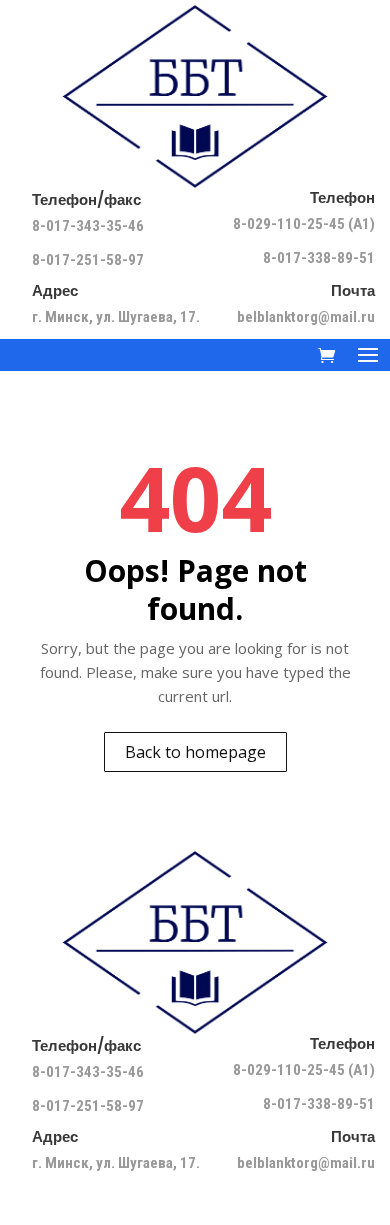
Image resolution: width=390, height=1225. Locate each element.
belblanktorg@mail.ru (306, 317)
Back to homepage (195, 752)
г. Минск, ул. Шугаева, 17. (116, 317)
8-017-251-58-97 (88, 260)
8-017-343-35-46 (89, 226)
